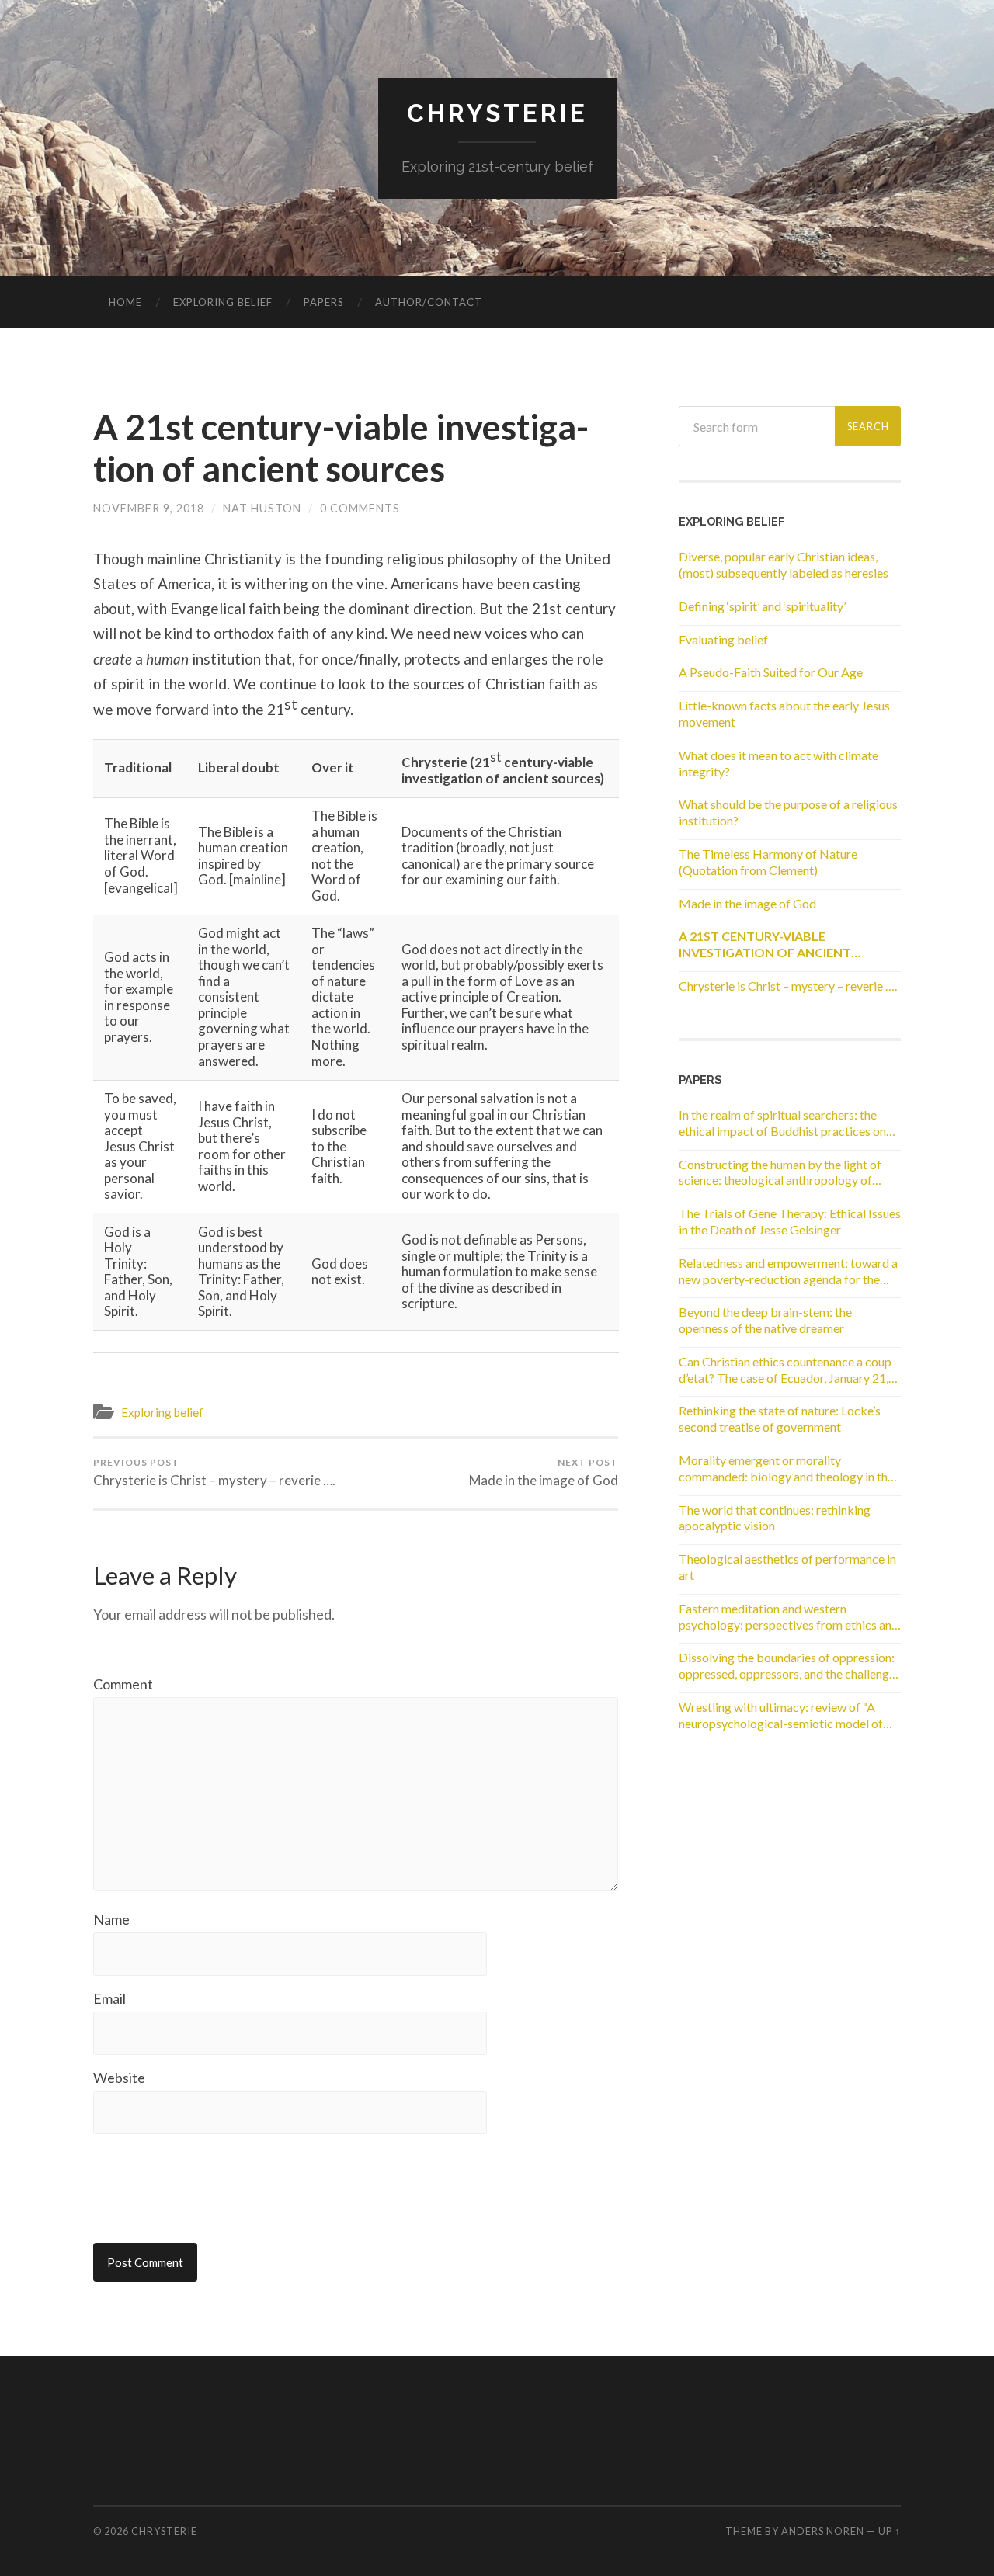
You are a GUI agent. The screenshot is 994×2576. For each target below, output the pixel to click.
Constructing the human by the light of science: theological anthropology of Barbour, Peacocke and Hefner (780, 1173)
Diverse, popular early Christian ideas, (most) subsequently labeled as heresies (784, 564)
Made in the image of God (544, 1473)
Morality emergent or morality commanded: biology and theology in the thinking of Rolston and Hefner (786, 1469)
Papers (324, 302)
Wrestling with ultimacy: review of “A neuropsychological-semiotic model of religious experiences (781, 1716)
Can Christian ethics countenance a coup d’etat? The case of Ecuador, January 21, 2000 (785, 1370)
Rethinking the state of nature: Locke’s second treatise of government (780, 1418)
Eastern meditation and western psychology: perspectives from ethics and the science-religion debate (789, 1617)
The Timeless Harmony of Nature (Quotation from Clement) (768, 862)
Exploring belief (223, 302)
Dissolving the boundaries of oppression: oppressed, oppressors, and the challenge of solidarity (787, 1666)
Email (109, 1998)
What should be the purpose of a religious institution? (788, 812)
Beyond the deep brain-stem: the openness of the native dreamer (765, 1320)
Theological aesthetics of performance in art (787, 1567)
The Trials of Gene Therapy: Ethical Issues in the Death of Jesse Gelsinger (790, 1221)
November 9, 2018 (149, 508)
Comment (123, 1684)
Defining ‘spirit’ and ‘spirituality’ (762, 606)
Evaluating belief (723, 639)
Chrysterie (497, 113)
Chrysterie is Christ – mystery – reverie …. (214, 1473)
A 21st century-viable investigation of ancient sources (341, 448)
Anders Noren (823, 2531)
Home (125, 302)
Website (119, 2078)
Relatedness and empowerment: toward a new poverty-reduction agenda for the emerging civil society (788, 1272)
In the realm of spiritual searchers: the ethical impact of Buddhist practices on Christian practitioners (782, 1123)
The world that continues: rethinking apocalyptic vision (775, 1518)
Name (111, 1919)
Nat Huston (262, 508)
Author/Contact (429, 302)
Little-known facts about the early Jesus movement (784, 713)
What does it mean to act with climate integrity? (779, 763)
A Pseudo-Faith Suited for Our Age (771, 672)
